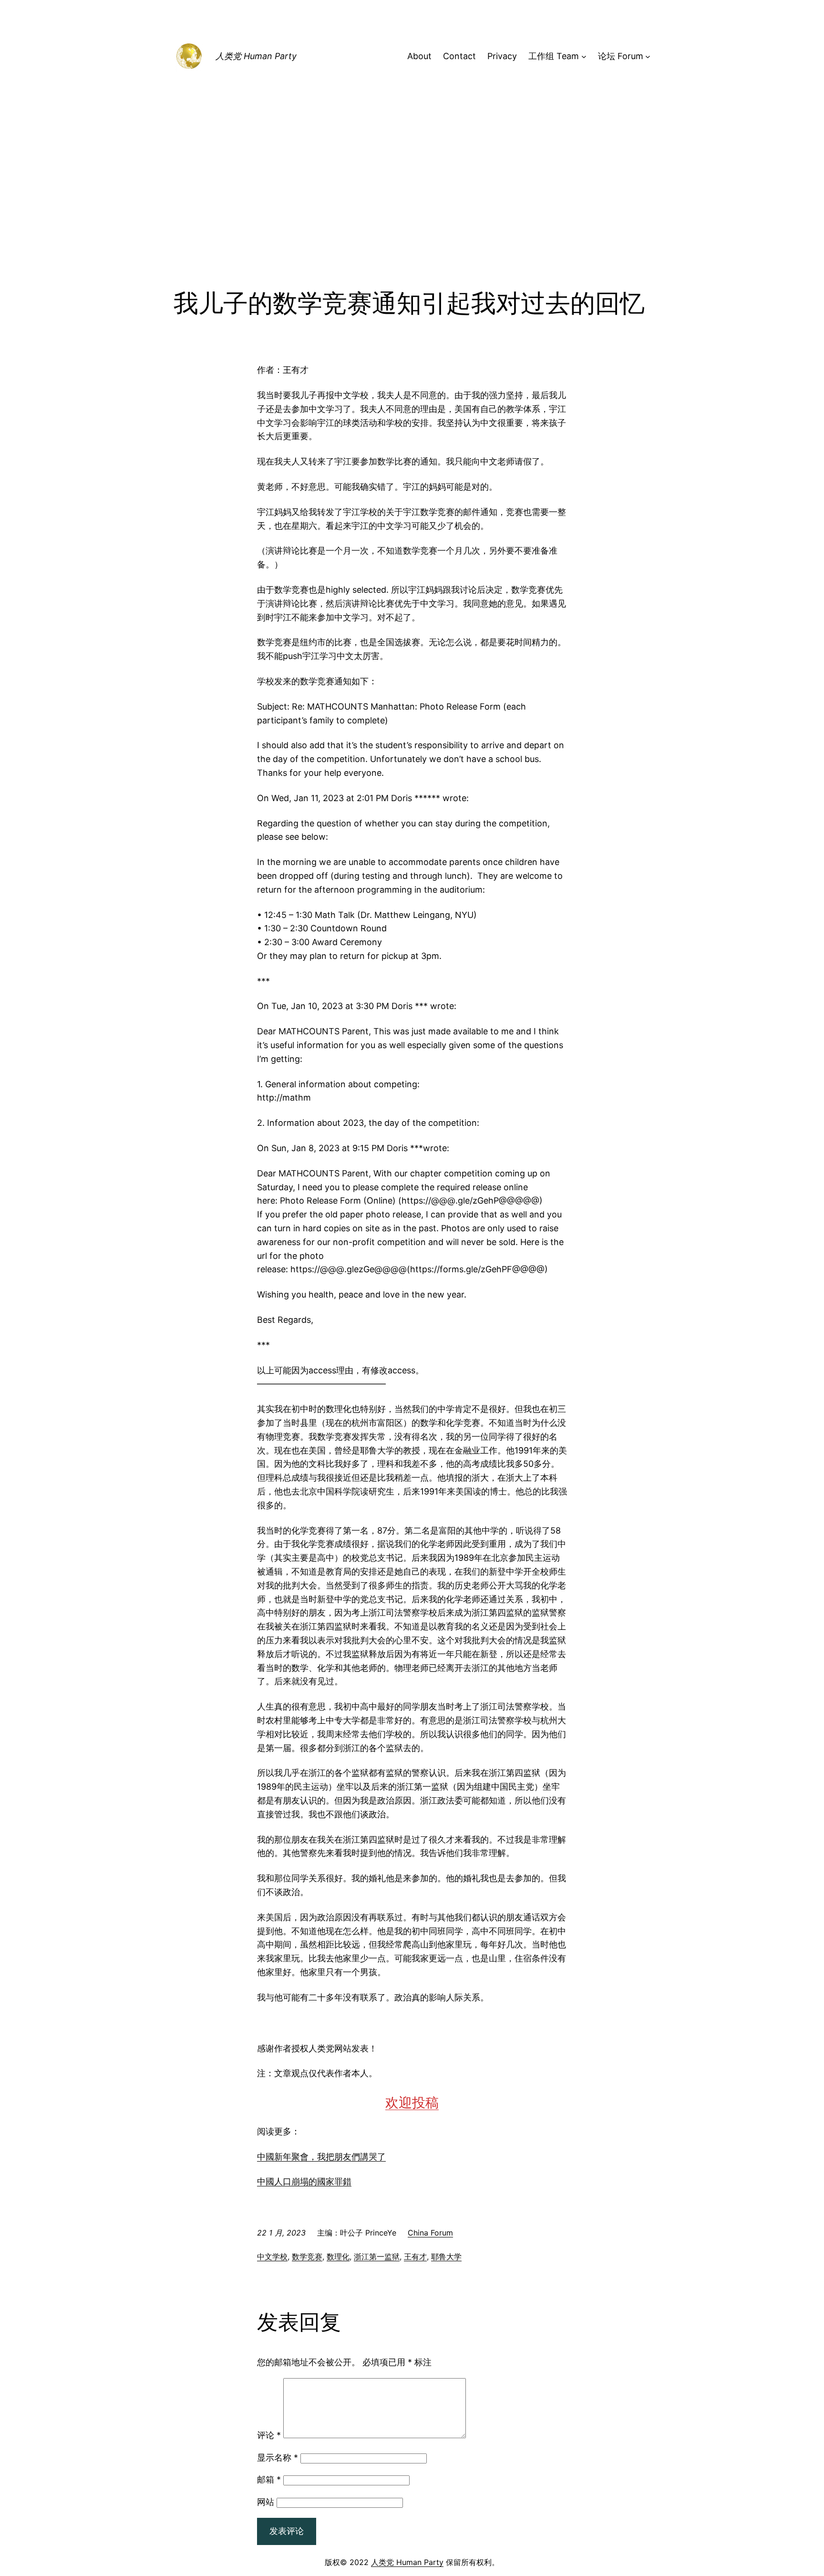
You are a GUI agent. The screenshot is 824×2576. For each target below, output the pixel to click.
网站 (266, 2502)
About (419, 56)
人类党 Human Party (256, 56)
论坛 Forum (621, 56)
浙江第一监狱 (377, 2257)
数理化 (338, 2257)
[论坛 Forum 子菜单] (648, 57)
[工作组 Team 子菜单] (584, 57)
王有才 (415, 2257)
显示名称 (278, 2458)
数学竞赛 (307, 2257)
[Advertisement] (412, 211)
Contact (459, 56)
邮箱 (269, 2479)
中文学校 (272, 2257)
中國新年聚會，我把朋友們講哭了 (321, 2157)
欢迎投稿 (412, 2102)
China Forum (430, 2233)
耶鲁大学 (446, 2257)
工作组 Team (554, 56)
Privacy (502, 56)
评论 (269, 2435)
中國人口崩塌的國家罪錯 (304, 2181)
